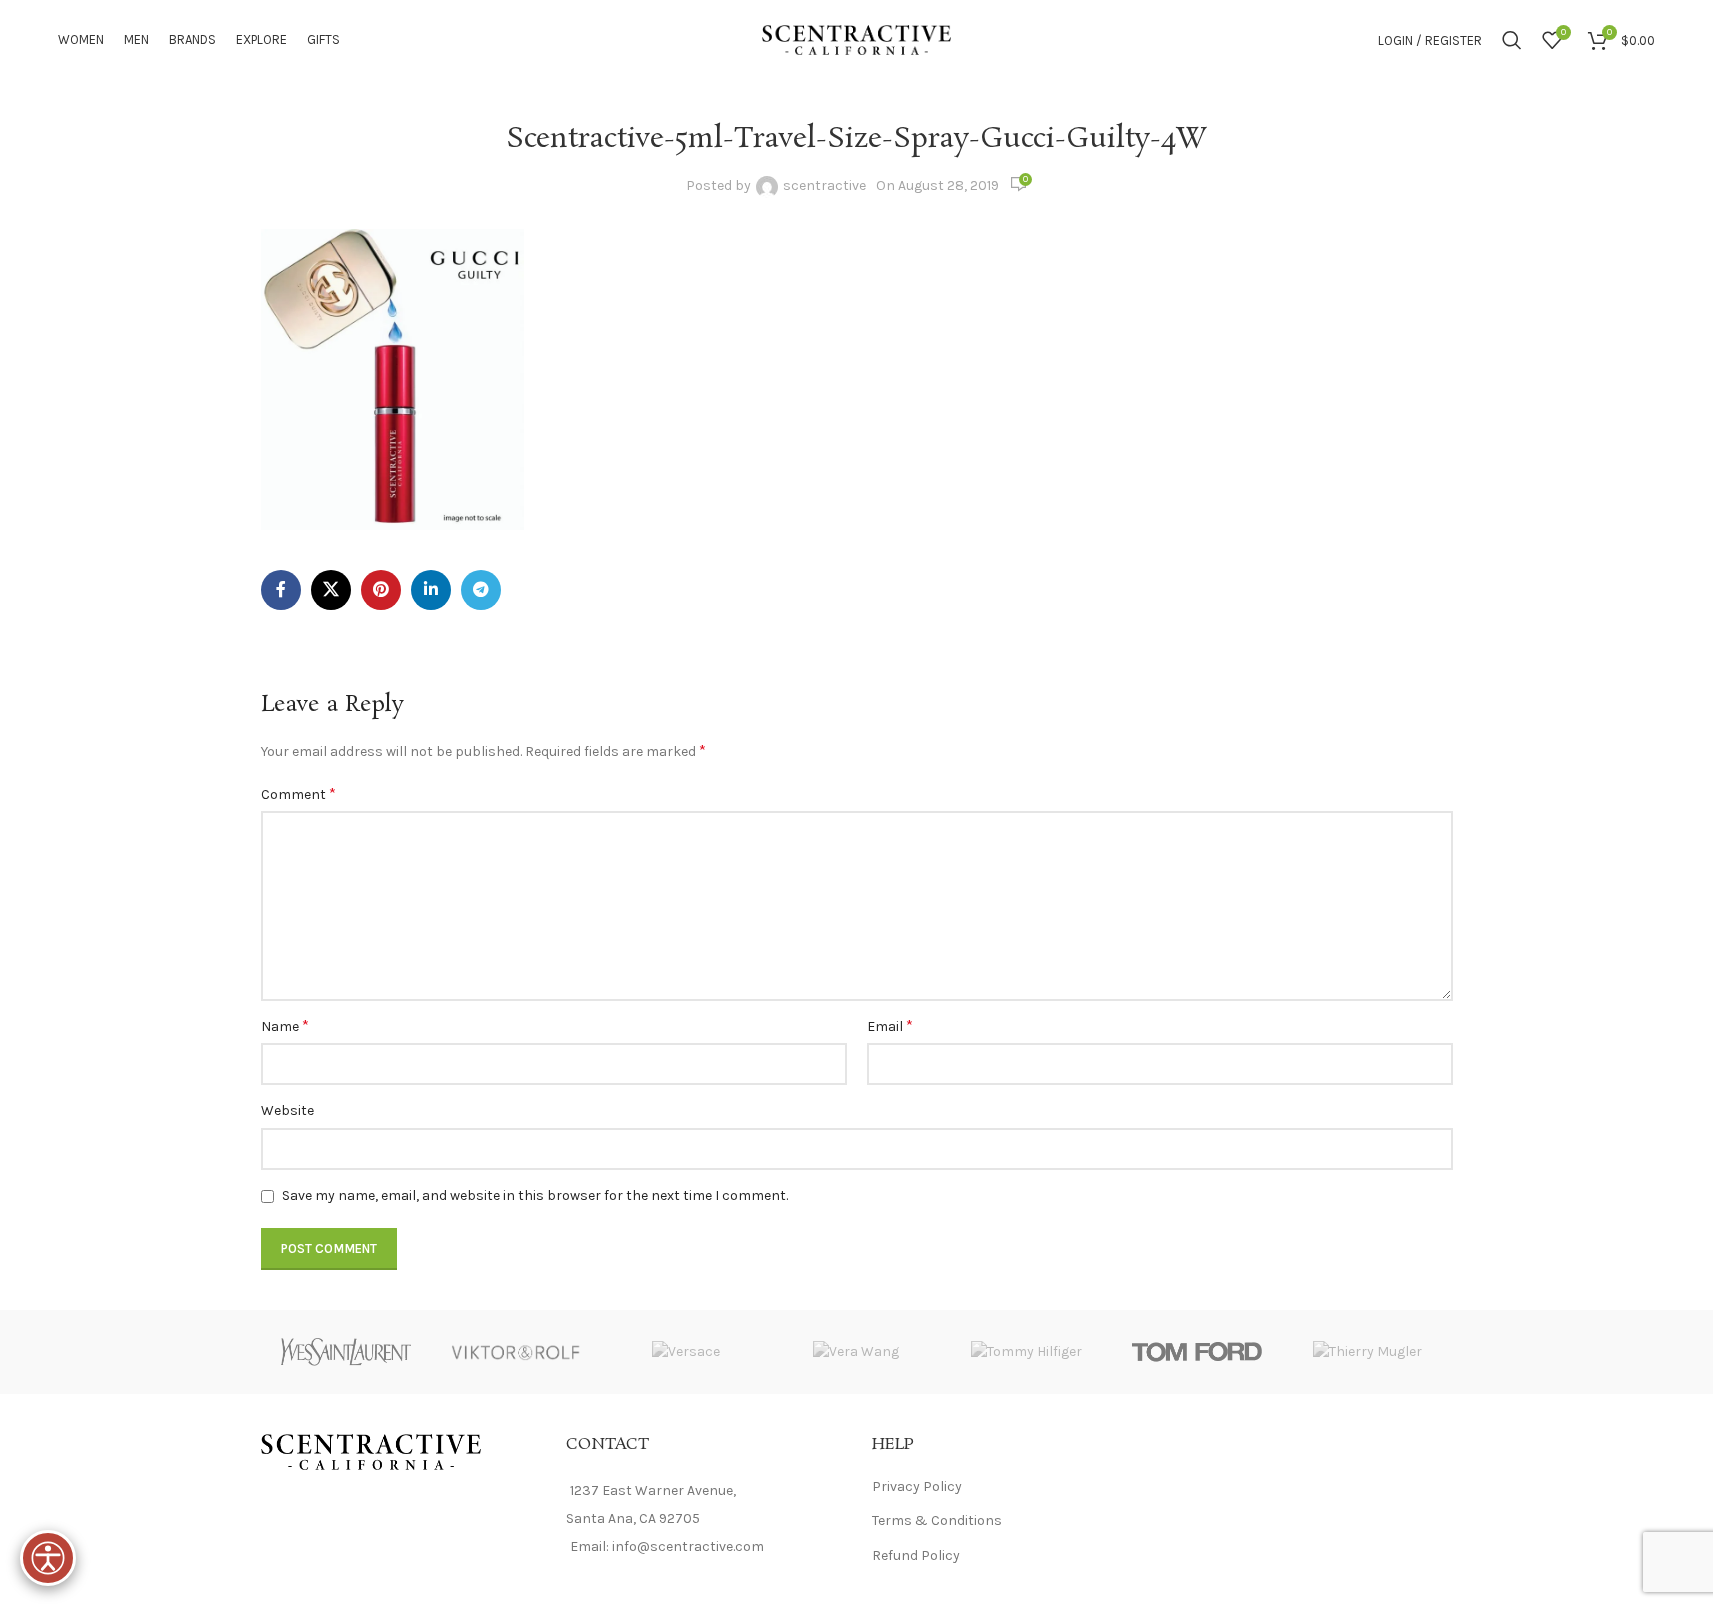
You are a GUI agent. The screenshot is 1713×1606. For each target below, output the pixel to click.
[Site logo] (857, 38)
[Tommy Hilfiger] (1027, 1352)
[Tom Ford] (1197, 1352)
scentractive (824, 185)
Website (287, 1110)
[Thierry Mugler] (1367, 1352)
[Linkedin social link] (431, 590)
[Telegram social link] (481, 590)
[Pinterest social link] (381, 590)
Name (285, 1025)
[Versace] (686, 1352)
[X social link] (331, 590)
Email (890, 1025)
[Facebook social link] (281, 590)
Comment (298, 793)
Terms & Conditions (937, 1520)
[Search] (1512, 40)
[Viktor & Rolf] (516, 1352)
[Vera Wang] (856, 1352)
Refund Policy (916, 1555)
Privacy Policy (917, 1486)
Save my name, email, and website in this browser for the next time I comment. (535, 1195)
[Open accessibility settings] (48, 1558)
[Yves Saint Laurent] (346, 1352)
